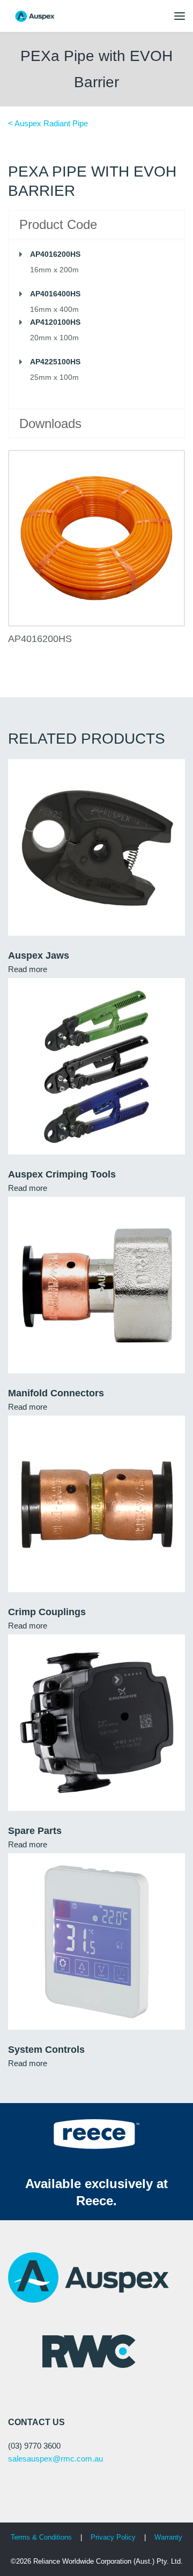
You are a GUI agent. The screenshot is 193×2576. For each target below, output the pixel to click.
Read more (28, 969)
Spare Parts (35, 1831)
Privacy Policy (114, 2537)
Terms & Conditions (41, 2537)
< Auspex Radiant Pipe (48, 123)
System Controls (46, 2050)
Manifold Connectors (56, 1393)
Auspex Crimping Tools (62, 1174)
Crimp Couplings (47, 1612)
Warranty (168, 2537)
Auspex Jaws (39, 956)
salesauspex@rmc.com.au (55, 2459)
